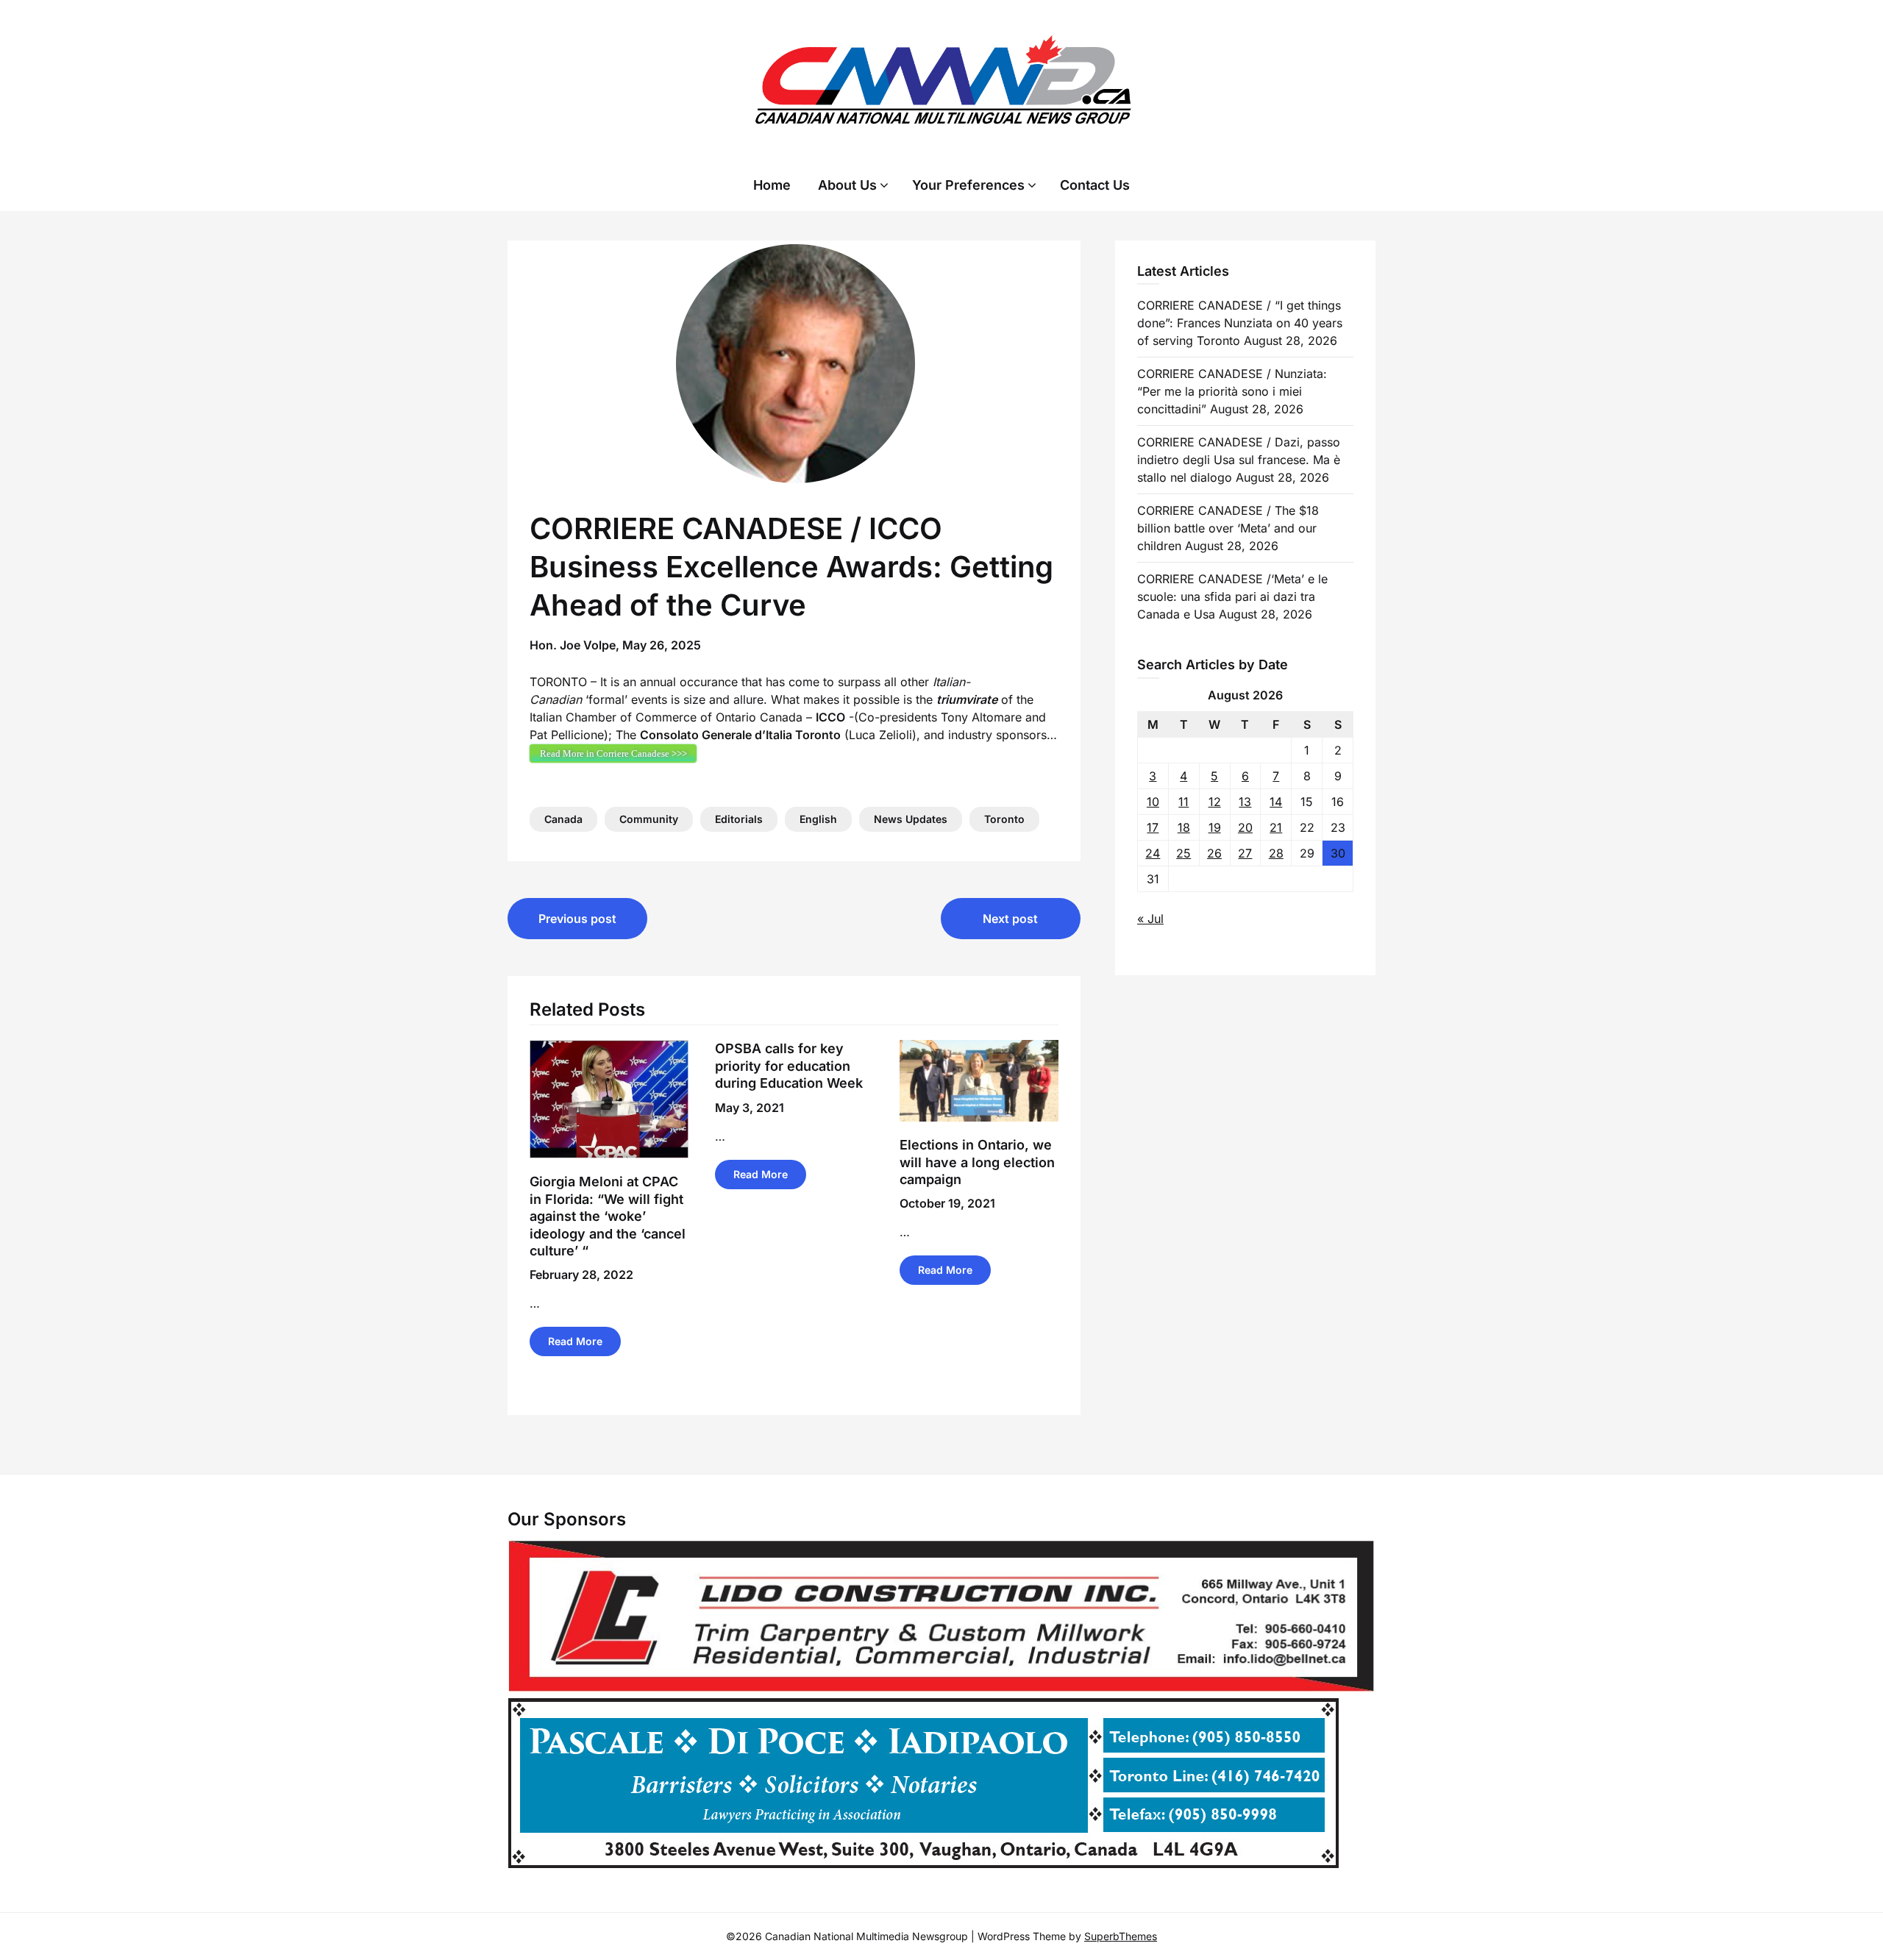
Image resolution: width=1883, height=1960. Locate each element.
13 (1245, 802)
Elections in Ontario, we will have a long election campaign (977, 1162)
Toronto (1004, 819)
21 (1276, 827)
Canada (563, 819)
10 (1153, 802)
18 (1184, 827)
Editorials (739, 819)
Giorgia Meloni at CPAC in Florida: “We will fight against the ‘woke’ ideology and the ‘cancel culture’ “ (608, 1216)
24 (1153, 853)
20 (1245, 827)
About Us (847, 185)
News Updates (911, 819)
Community (649, 819)
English (818, 819)
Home (772, 185)
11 (1183, 802)
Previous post (577, 919)
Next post (1010, 919)
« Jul (1150, 919)
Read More (575, 1341)
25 (1183, 853)
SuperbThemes (1121, 1936)
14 (1276, 802)
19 (1215, 827)
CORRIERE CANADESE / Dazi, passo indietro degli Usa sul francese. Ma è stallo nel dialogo (1239, 460)
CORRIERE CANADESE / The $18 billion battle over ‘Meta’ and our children (1228, 528)
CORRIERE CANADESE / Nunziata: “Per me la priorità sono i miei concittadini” (1232, 391)
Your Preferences (968, 185)
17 (1153, 827)
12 (1215, 802)
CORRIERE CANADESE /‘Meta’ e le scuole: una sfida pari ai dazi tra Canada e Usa (1232, 596)
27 (1245, 853)
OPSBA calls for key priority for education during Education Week (789, 1066)
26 (1214, 853)
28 (1276, 853)
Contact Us (1095, 185)
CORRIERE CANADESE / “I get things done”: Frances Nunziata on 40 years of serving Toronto (1240, 323)
